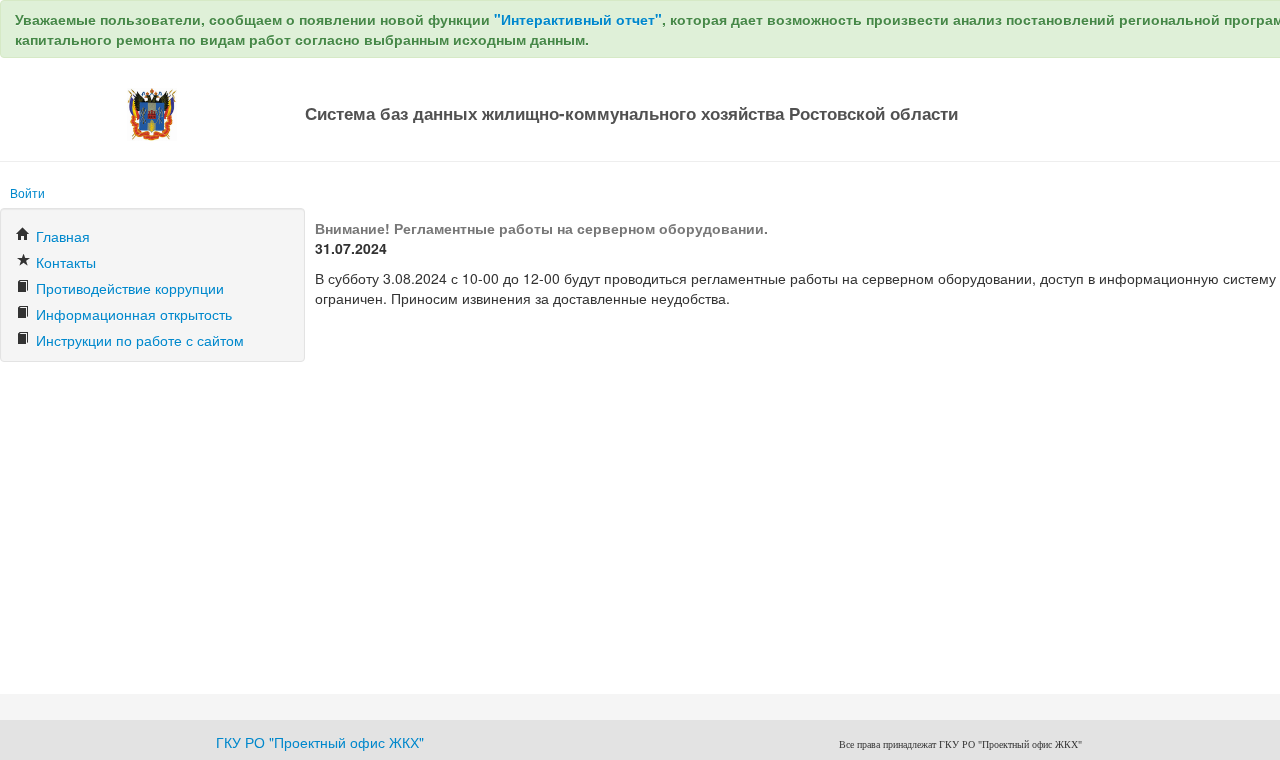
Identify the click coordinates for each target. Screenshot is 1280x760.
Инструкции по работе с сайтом (138, 340)
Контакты (64, 262)
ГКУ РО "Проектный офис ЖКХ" (320, 742)
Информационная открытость (132, 314)
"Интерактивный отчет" (578, 19)
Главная (61, 236)
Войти (27, 192)
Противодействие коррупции (128, 288)
